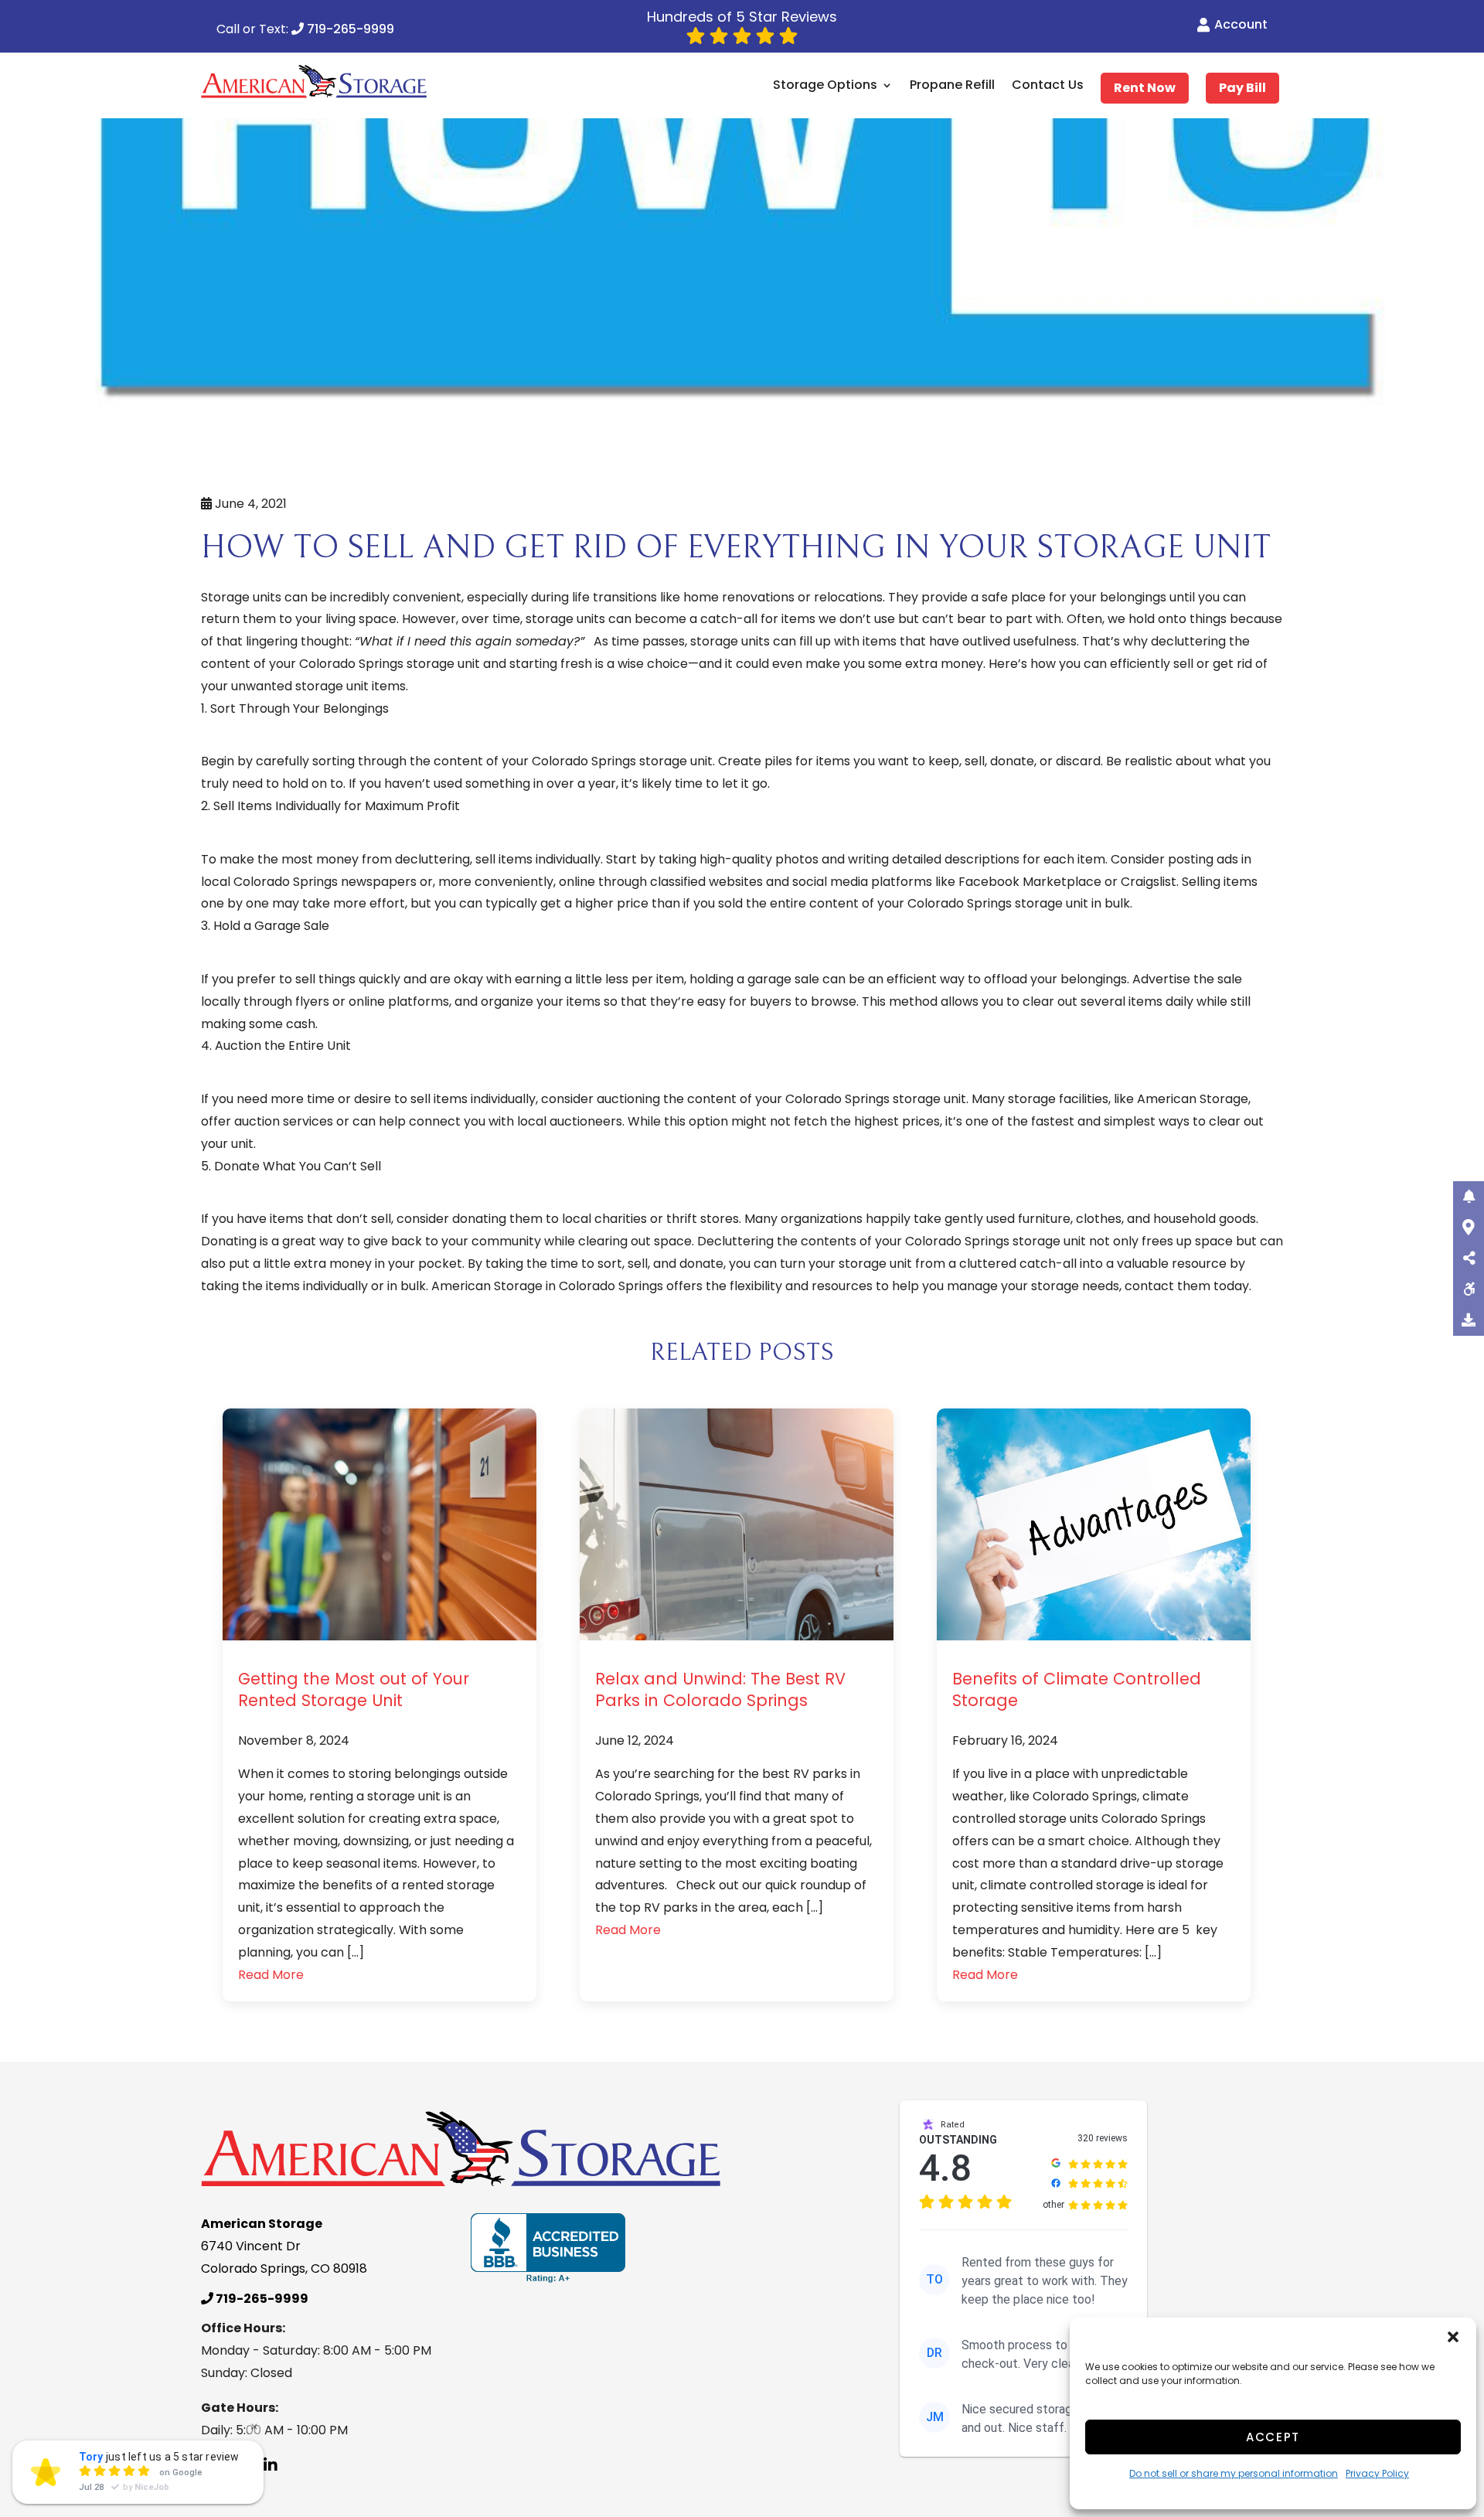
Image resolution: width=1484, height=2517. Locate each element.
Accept (1273, 2437)
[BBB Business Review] (548, 2248)
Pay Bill (1242, 88)
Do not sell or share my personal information (1234, 2473)
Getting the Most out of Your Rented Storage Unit (354, 1689)
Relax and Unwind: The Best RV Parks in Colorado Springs (720, 1689)
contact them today (1187, 1286)
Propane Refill (952, 86)
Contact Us (1048, 86)
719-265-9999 (349, 30)
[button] (1453, 2337)
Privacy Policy (1377, 2473)
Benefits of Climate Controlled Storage (1077, 1689)
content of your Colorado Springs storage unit (340, 664)
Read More (271, 1975)
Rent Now (1145, 88)
